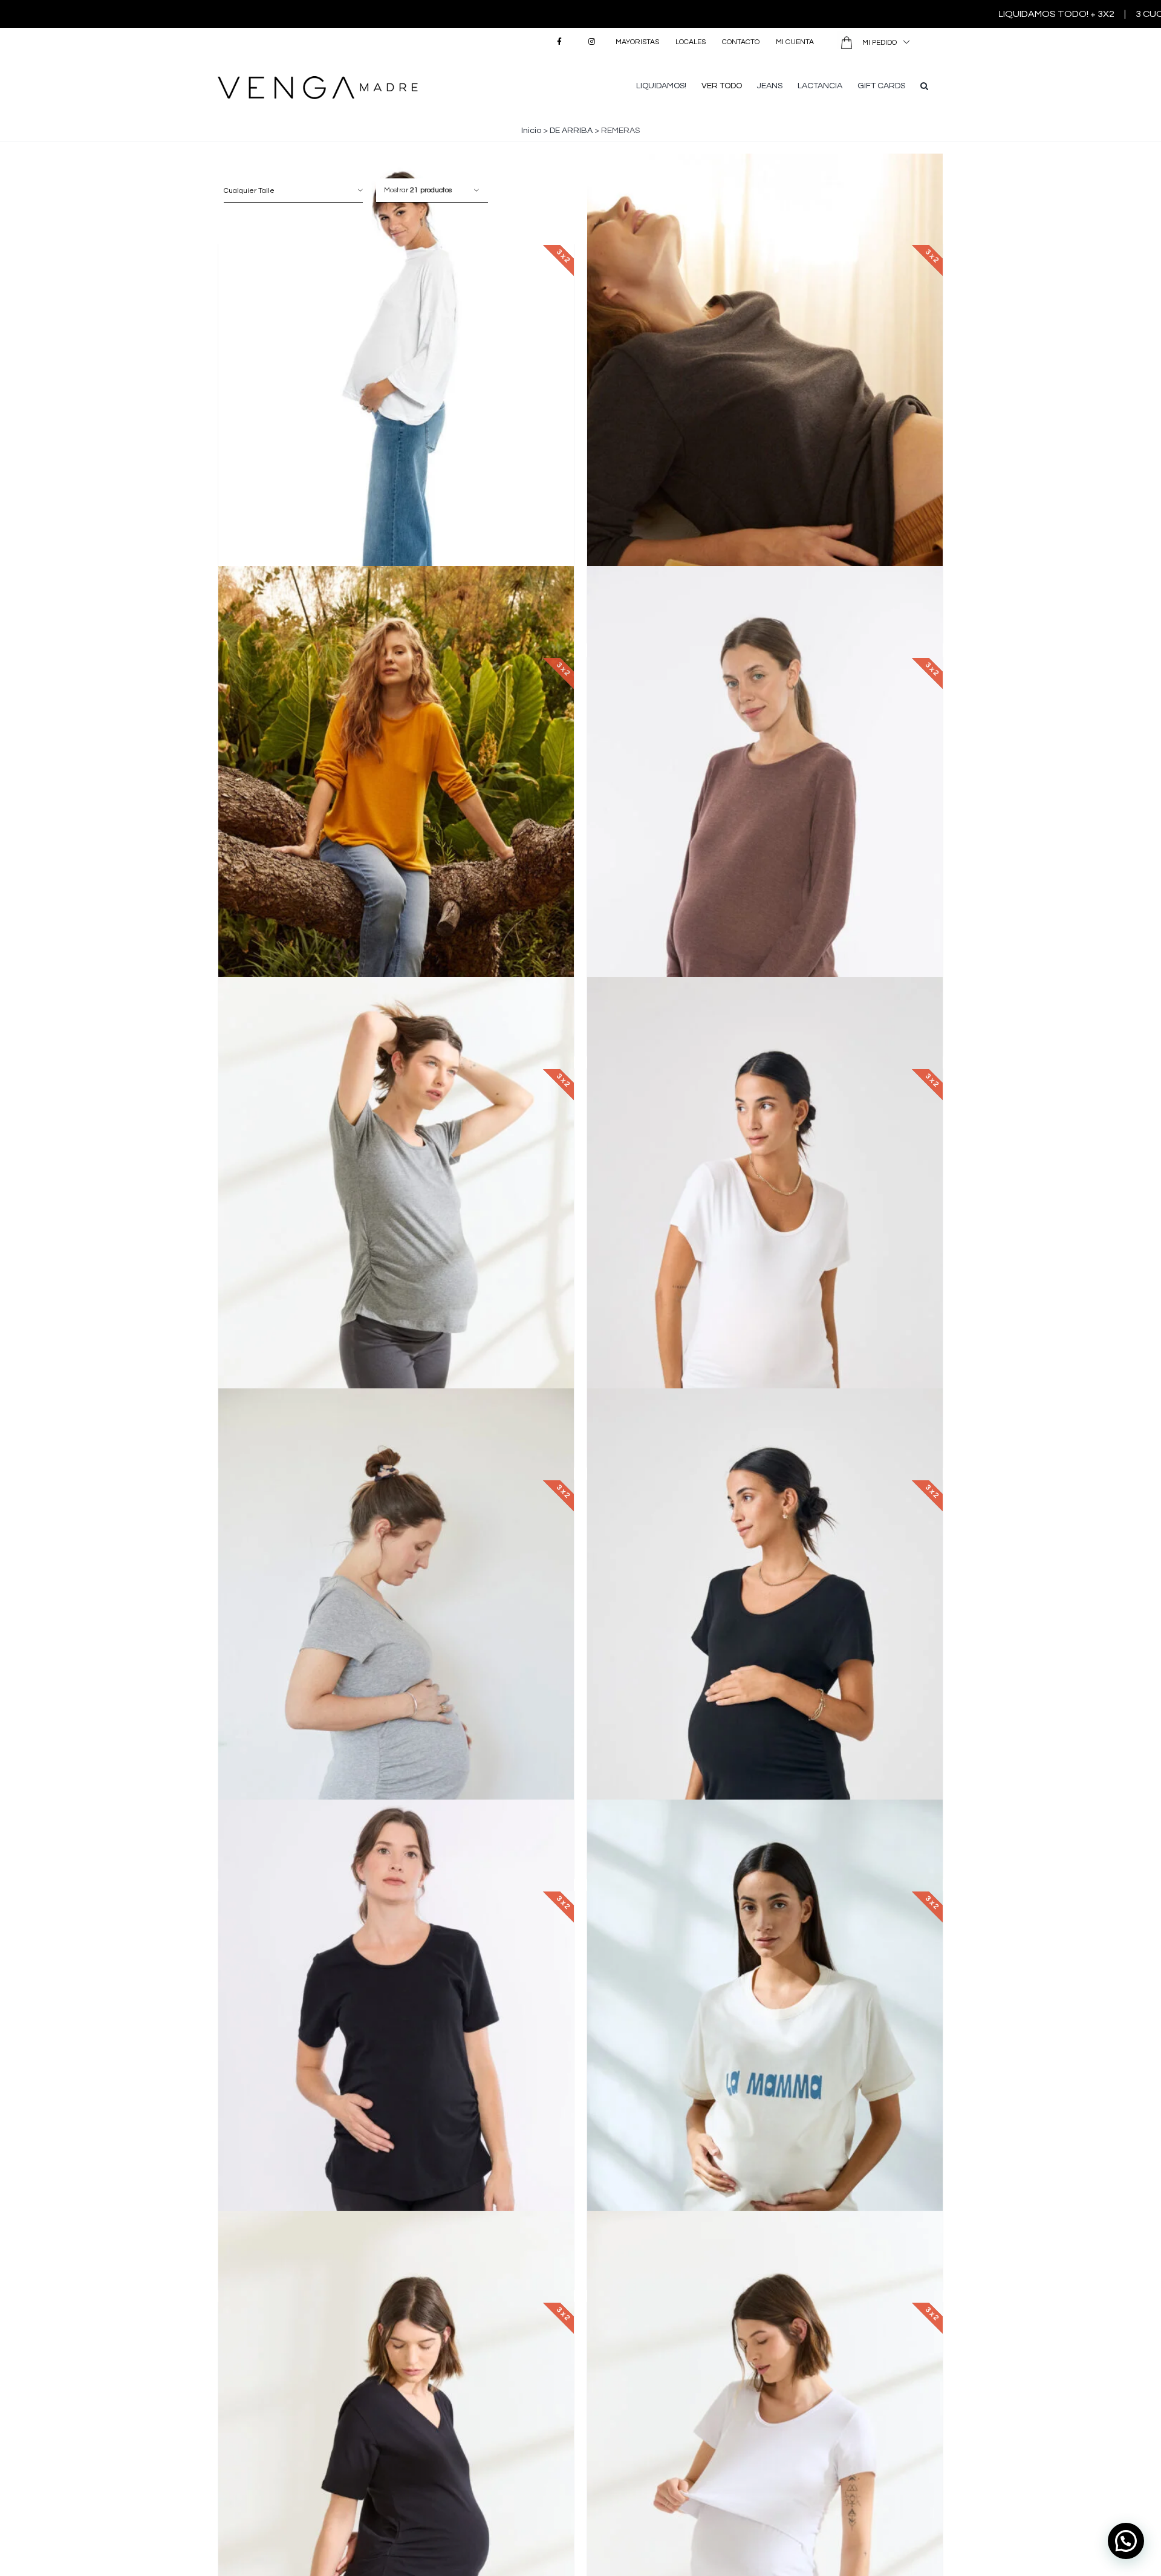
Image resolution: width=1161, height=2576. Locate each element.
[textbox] (293, 190)
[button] (924, 85)
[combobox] (293, 190)
